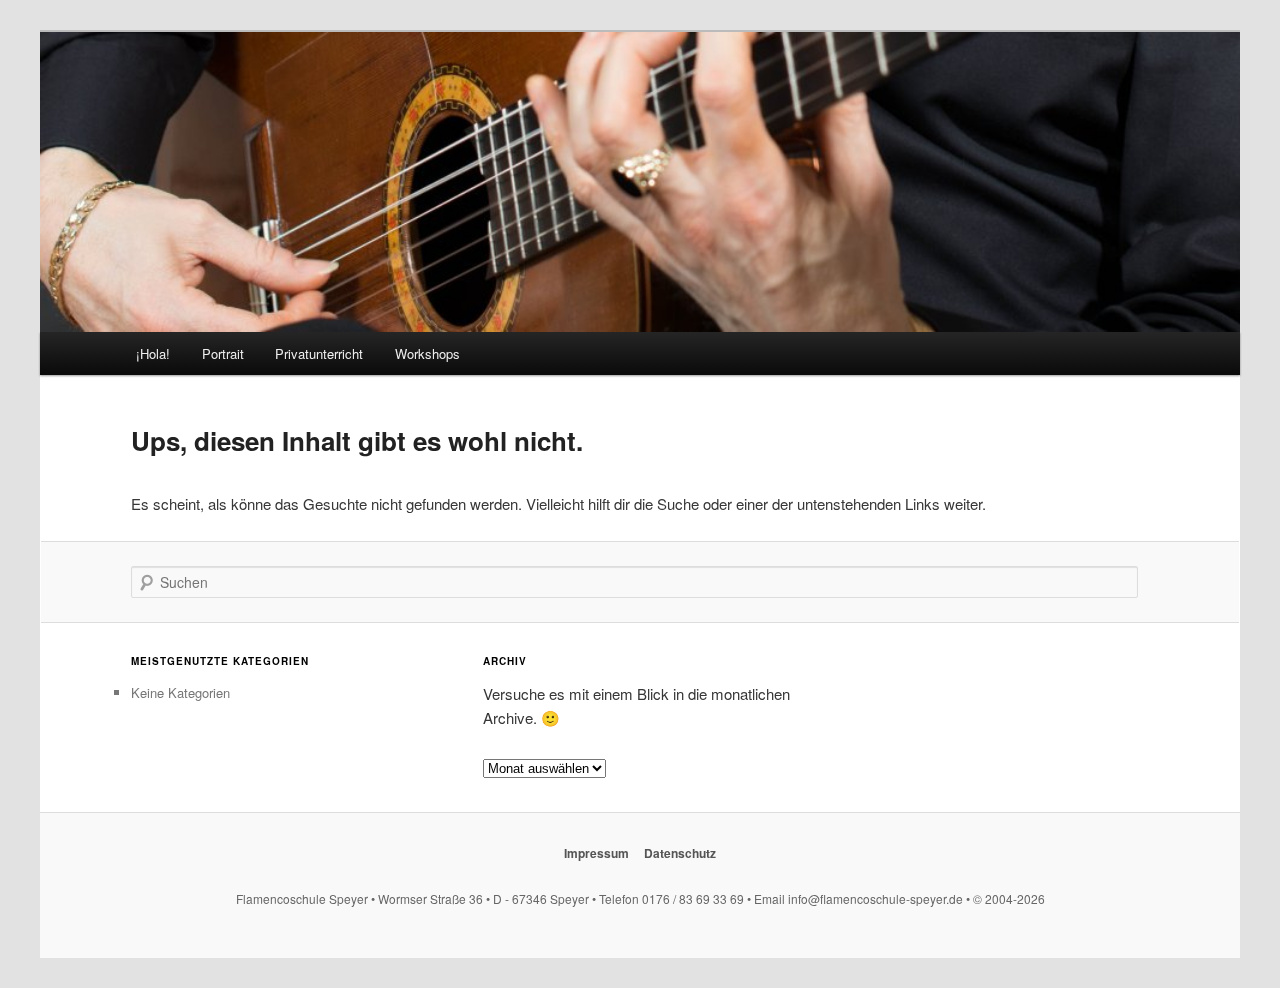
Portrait (223, 353)
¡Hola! (153, 353)
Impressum (596, 853)
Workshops (427, 353)
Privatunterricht (319, 353)
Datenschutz (680, 853)
